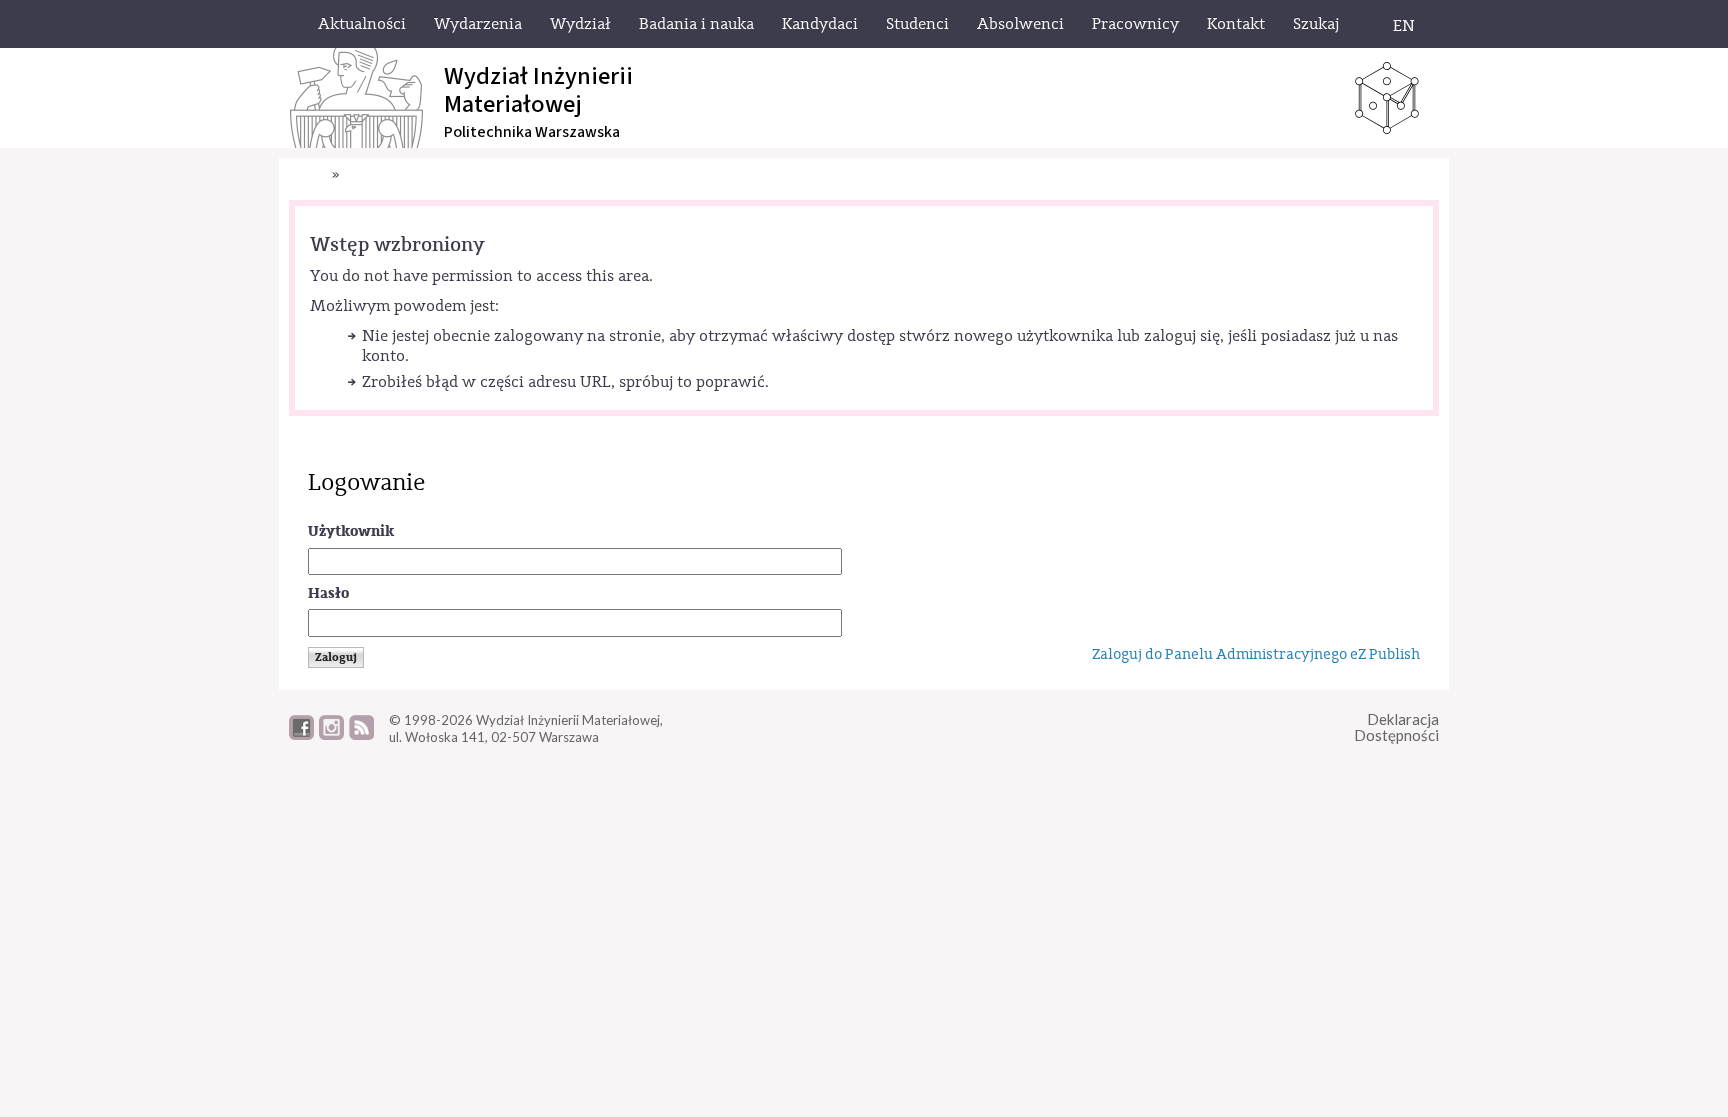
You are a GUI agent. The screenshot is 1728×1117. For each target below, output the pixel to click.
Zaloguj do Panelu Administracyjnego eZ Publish (1256, 654)
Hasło (328, 593)
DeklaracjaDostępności (1396, 727)
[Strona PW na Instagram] (331, 735)
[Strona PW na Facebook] (301, 735)
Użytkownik (351, 531)
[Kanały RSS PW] (361, 735)
